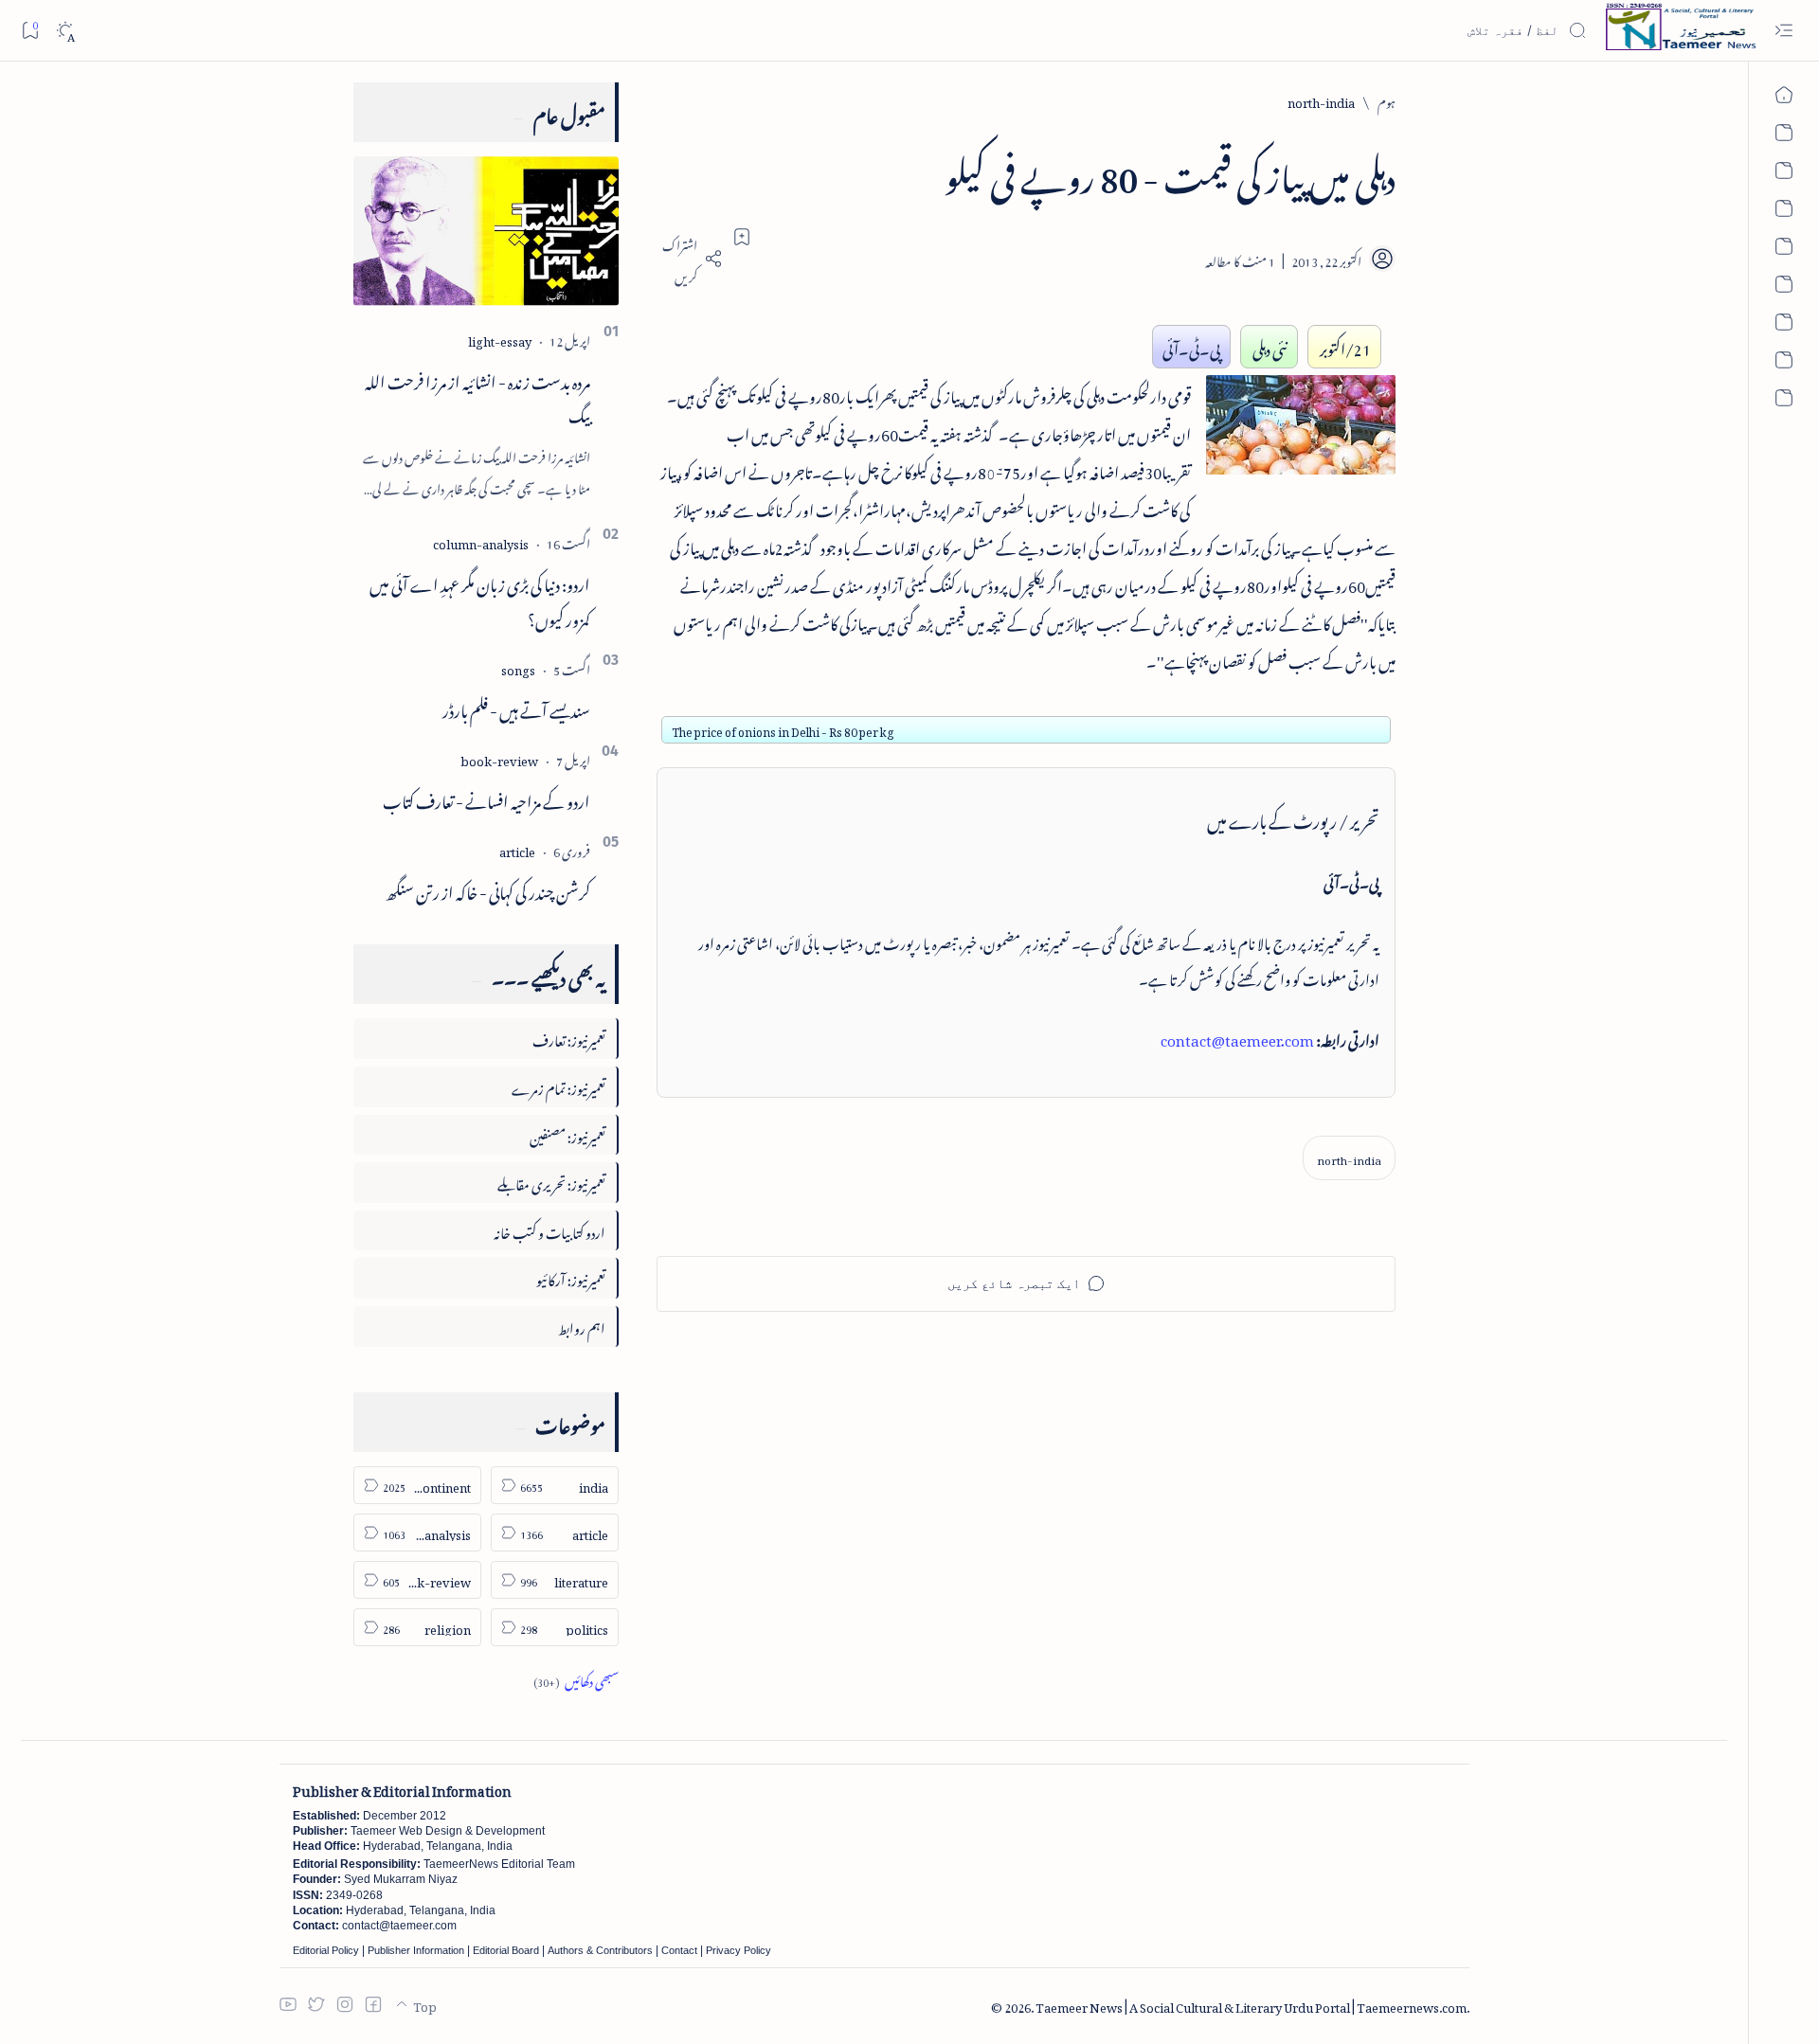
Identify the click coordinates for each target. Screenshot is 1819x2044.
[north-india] (1349, 1158)
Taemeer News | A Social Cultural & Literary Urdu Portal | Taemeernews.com (1251, 2005)
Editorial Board (506, 1950)
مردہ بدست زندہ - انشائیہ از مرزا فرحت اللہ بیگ (477, 396)
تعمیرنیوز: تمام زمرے (558, 1086)
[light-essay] (500, 339)
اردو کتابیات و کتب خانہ (549, 1230)
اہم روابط (582, 1326)
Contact (679, 1950)
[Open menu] (1783, 31)
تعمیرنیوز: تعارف (569, 1038)
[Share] (690, 259)
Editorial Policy (326, 1950)
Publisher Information (416, 1950)
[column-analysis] (481, 541)
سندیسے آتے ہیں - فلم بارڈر (516, 708)
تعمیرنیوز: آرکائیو (571, 1277)
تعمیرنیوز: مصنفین (567, 1134)
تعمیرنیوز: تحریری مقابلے (551, 1182)
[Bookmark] (30, 30)
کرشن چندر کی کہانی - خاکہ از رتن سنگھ (488, 889)
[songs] (518, 667)
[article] (517, 849)
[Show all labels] (576, 1679)
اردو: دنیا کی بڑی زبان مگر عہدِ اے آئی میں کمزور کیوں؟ (480, 599)
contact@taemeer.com (1237, 1037)
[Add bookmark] (742, 237)
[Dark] (65, 31)
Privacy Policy (738, 1950)
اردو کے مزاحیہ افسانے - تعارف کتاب (486, 798)
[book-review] (499, 758)
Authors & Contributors (600, 1950)
